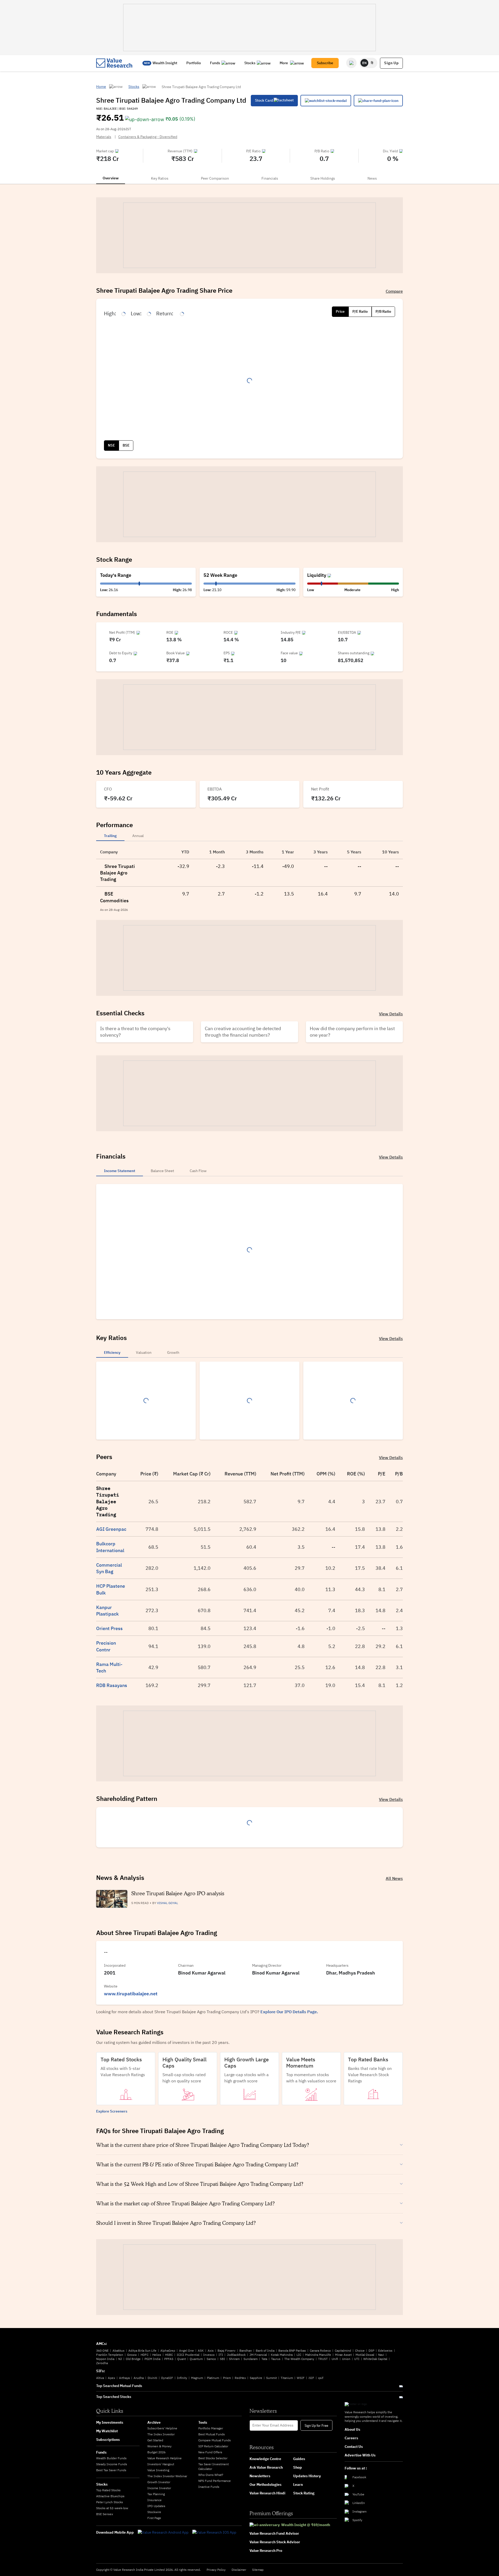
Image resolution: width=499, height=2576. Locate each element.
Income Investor (159, 2488)
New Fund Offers (210, 2452)
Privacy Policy (216, 2570)
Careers (351, 2438)
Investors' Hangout (161, 2464)
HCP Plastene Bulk (111, 1589)
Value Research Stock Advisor (275, 2542)
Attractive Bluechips (110, 2496)
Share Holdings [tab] (323, 178)
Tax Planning (156, 2494)
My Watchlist (107, 2431)
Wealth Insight (165, 63)
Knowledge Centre (265, 2459)
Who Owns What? (211, 2475)
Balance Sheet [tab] (162, 1171)
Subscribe (325, 63)
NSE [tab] (111, 445)
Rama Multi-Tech (109, 1668)
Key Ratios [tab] (160, 178)
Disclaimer (239, 2570)
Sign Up (391, 63)
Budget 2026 (156, 2452)
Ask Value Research (266, 2467)
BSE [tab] (126, 445)
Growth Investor (159, 2482)
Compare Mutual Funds (215, 2440)
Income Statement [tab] (120, 1171)
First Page (154, 2518)
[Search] (351, 63)
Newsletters (260, 2476)
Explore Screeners (112, 2111)
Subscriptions (108, 2440)
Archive (154, 2422)
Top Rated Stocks (108, 2490)
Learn (298, 2485)
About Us (352, 2429)
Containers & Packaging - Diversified (148, 137)
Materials (104, 137)
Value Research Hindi (267, 2493)
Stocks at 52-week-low (112, 2508)
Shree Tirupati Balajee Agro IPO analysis (178, 1893)
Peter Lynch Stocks (110, 2502)
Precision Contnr (106, 1646)
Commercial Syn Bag (109, 1568)
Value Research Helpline (165, 2458)
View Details (391, 1014)
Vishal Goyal (168, 1903)
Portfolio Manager (211, 2428)
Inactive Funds (209, 2487)
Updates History (307, 2476)
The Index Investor (161, 2434)
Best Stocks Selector (213, 2458)
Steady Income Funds (112, 2464)
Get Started (155, 2440)
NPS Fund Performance (215, 2481)
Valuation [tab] (144, 1352)
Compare (394, 291)
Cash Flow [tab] (198, 1171)
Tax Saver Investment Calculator (214, 2466)
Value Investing (158, 2470)
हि (372, 63)
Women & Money (159, 2446)
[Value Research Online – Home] (114, 63)
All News (394, 1878)
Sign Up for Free (316, 2425)
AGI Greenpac (111, 1529)
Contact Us (354, 2447)
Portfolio (194, 63)
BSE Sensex (105, 2514)
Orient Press (109, 1628)
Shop (298, 2467)
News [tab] (372, 178)
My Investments (110, 2422)
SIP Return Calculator (213, 2446)
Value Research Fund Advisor (274, 2533)
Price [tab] (340, 311)
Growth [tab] (173, 1352)
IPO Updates (156, 2506)
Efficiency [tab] (112, 1352)
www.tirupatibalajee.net (131, 1994)
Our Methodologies (265, 2485)
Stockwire (154, 2512)
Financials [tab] (270, 178)
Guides (299, 2459)
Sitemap (258, 2570)
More (284, 63)
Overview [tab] (111, 178)
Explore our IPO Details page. (289, 2012)
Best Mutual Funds (212, 2434)
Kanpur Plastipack (107, 1611)
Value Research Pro (266, 2551)
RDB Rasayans (112, 1685)
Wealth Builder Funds (111, 2458)
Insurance (155, 2500)
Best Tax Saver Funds (111, 2470)
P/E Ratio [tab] (360, 311)
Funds (215, 63)
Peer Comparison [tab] (215, 178)
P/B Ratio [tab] (383, 311)
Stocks (250, 63)
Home (101, 87)
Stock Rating (304, 2493)
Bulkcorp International (110, 1547)
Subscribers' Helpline (162, 2428)
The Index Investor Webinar (167, 2476)
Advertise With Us (360, 2455)
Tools (203, 2422)
